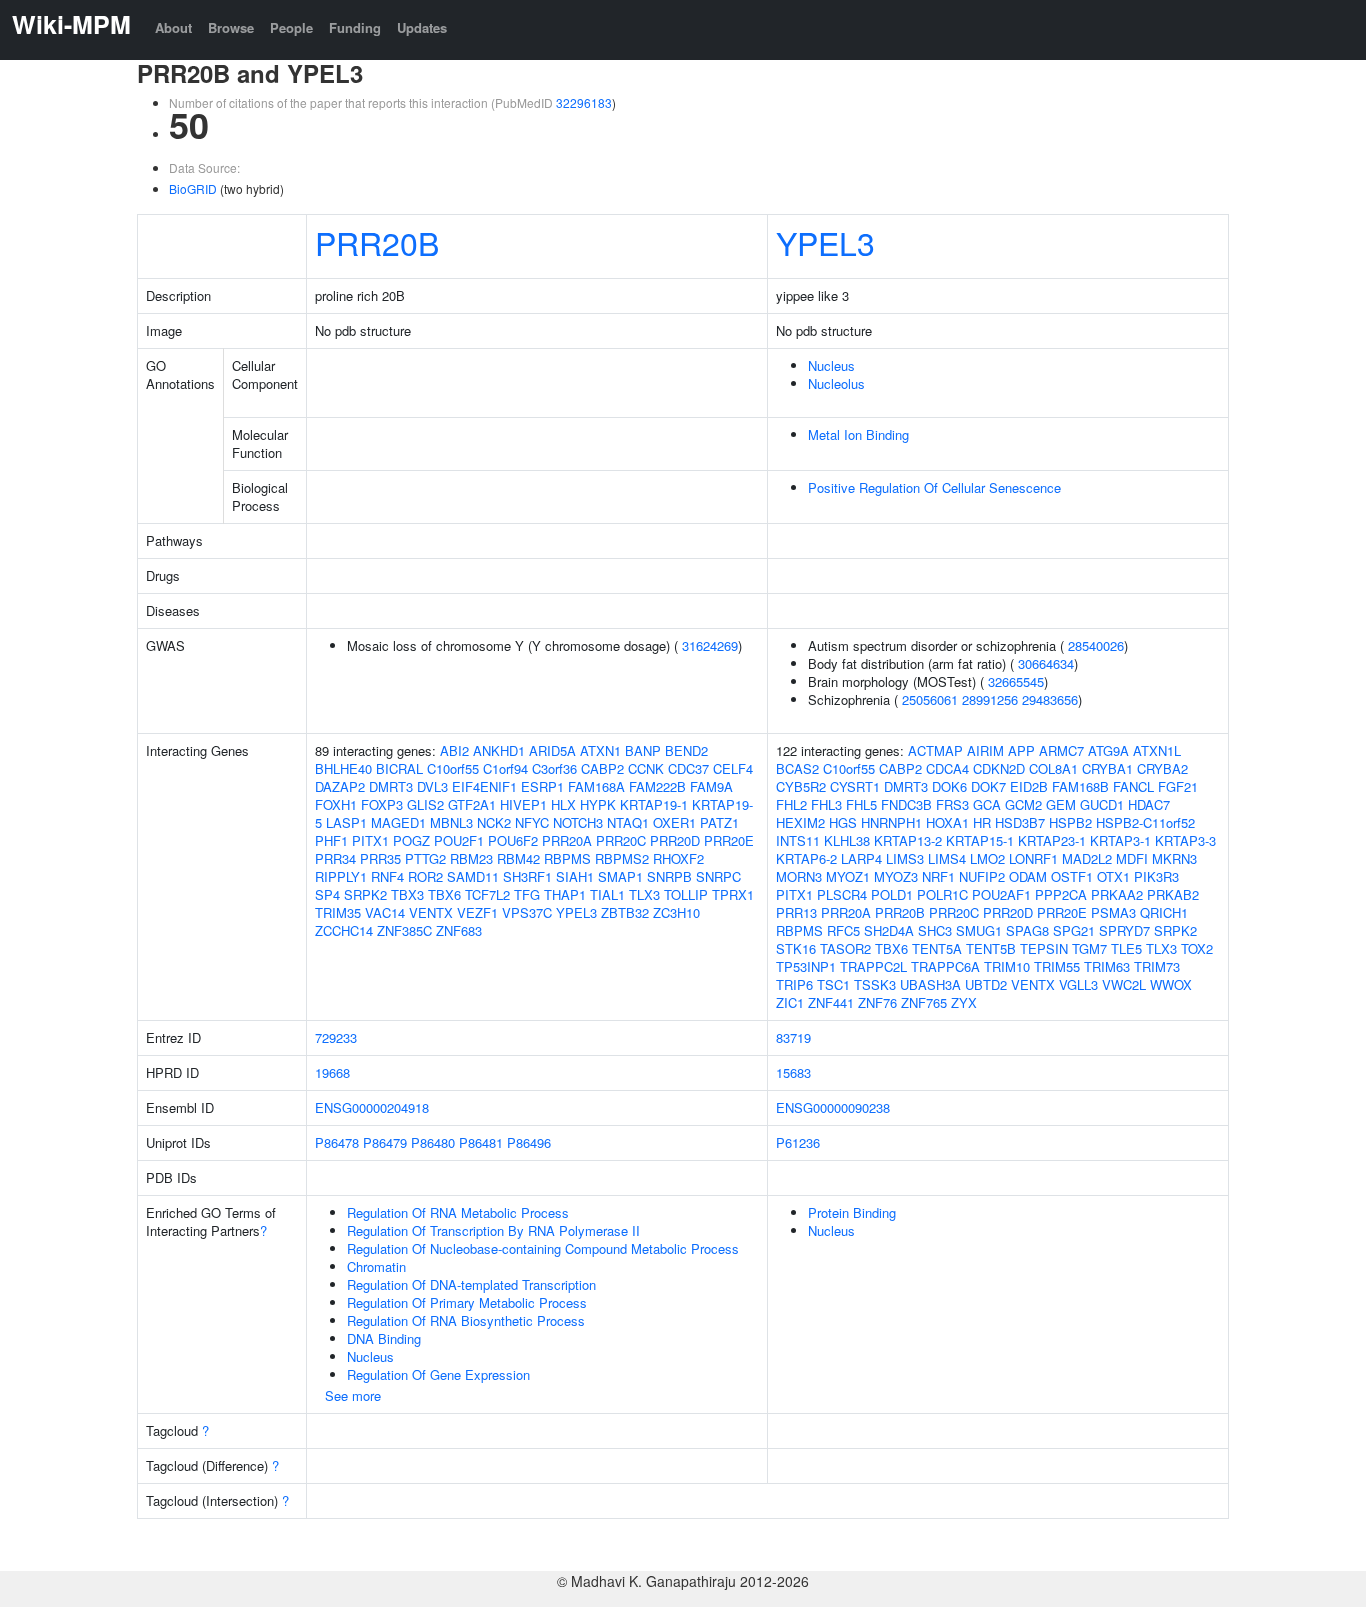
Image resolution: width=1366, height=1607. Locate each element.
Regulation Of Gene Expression (438, 1374)
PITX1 (370, 840)
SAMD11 (473, 876)
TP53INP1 (806, 966)
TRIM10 (1007, 966)
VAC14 (385, 912)
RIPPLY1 (341, 876)
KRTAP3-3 (1185, 840)
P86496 (529, 1142)
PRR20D (675, 840)
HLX (563, 804)
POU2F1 (459, 840)
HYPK (598, 804)
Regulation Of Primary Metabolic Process (467, 1302)
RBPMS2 (622, 858)
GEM (1061, 804)
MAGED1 (398, 822)
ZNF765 (924, 1002)
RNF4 (387, 876)
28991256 (990, 699)
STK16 (796, 948)
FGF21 (1178, 786)
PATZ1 (719, 822)
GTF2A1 (472, 804)
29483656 (1050, 699)
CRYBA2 (1162, 768)
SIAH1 (575, 876)
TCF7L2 (487, 894)
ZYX (964, 1002)
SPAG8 (1027, 930)
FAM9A (711, 786)
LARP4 (861, 858)
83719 (793, 1037)
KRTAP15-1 (980, 840)
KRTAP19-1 (654, 804)
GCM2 (1023, 804)
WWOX (1171, 984)
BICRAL (399, 768)
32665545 (1016, 681)
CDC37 (688, 768)
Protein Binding (852, 1212)
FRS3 (952, 804)
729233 (336, 1037)
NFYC (532, 822)
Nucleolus (836, 383)
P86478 (337, 1142)
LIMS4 (947, 858)
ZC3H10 (676, 912)
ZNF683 (459, 930)
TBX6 (444, 894)
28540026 (1096, 645)
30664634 (1046, 663)
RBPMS (567, 858)
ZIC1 (790, 1002)
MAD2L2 (1087, 858)
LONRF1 (1033, 858)
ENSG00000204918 (372, 1107)
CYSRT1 (855, 786)
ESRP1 (542, 786)
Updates (422, 27)
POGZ (411, 840)
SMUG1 (979, 930)
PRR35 (380, 858)
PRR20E (729, 840)
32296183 (584, 102)
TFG (527, 894)
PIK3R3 (1156, 876)
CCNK (646, 768)
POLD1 (892, 894)
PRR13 (796, 912)
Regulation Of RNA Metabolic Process (458, 1212)
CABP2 (602, 768)
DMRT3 (391, 786)
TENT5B (991, 948)
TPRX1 (733, 894)
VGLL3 (1078, 984)
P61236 (798, 1142)
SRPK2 (365, 894)
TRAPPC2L (873, 966)
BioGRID (193, 188)
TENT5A (937, 948)
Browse (231, 27)
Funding (355, 27)
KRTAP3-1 (1120, 840)
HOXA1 (947, 822)
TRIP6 (794, 984)
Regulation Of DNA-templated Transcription (471, 1284)
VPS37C (527, 912)
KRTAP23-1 (1052, 840)
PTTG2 (425, 858)
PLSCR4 (842, 894)
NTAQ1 (628, 822)
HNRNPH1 (891, 822)
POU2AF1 (1001, 894)
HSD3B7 (1020, 822)
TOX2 (1197, 948)
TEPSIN (1044, 948)
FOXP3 (382, 804)
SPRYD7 (1124, 930)
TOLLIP (686, 894)
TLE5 (1126, 948)
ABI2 (454, 750)
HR (982, 822)
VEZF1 (477, 912)
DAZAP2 (340, 786)
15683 (793, 1072)
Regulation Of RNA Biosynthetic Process (466, 1320)
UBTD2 (986, 984)
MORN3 (799, 876)
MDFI (1132, 858)
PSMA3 (1113, 912)
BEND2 (686, 750)
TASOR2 (845, 948)
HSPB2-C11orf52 (1145, 822)
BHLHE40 (343, 768)
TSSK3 (875, 984)
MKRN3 (1174, 858)
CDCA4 (947, 768)
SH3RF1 (527, 876)
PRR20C (621, 840)
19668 (332, 1072)
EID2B (1029, 786)
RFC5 (843, 930)
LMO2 (987, 858)
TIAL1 (607, 894)
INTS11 (798, 840)
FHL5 (861, 804)
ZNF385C (404, 930)
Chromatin (376, 1266)
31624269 (710, 645)
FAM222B (657, 786)
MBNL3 (451, 822)
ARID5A (552, 750)
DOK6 (949, 786)
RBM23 (471, 858)
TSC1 (833, 984)
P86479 (385, 1142)
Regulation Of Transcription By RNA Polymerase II (493, 1230)
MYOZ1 (848, 876)
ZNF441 (831, 1002)
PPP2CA (1061, 894)
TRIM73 (1157, 966)
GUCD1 (1102, 804)
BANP (643, 750)
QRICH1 (1164, 912)
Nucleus (831, 365)
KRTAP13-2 (908, 840)
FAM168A (596, 786)
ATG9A (1108, 750)
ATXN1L (1157, 750)
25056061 (930, 699)
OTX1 (1113, 876)
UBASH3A (930, 984)
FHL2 (791, 804)
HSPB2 (1070, 822)
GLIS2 (425, 804)
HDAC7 (1149, 804)
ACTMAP (935, 750)
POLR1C (942, 894)
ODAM (1028, 876)
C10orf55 (453, 768)
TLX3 (644, 894)
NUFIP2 (982, 876)
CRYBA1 (1107, 768)
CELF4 (733, 768)
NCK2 (494, 822)
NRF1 (938, 876)
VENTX (431, 912)
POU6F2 (513, 840)
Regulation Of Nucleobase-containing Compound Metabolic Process (543, 1248)
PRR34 (335, 858)
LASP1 (346, 822)
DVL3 (432, 786)
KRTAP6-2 (806, 858)
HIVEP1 (523, 804)
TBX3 (407, 894)
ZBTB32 (625, 912)
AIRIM (985, 750)
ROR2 (425, 876)
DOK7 (988, 786)
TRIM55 (1057, 966)
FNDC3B (906, 804)
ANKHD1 (499, 750)
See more (353, 1395)
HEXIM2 (800, 822)
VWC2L (1124, 984)
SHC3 (935, 930)
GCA (987, 804)
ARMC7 (1061, 750)
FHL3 (826, 804)
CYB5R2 (801, 786)
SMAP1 (620, 876)
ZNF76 (877, 1002)
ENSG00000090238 (833, 1107)
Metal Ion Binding (858, 434)
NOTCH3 (578, 822)
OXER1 (674, 822)
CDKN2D (999, 768)
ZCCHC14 (344, 930)
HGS (843, 822)
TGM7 (1089, 948)
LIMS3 (905, 858)
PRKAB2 (1173, 894)
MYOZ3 (896, 876)
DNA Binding (384, 1338)
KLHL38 (847, 840)
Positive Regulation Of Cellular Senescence (934, 487)
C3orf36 (554, 768)
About (173, 27)
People (291, 27)
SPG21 (1074, 930)
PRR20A (567, 840)
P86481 (481, 1142)
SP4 (327, 894)
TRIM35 (338, 912)
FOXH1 (336, 804)
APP (1021, 750)
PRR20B (377, 242)
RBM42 (518, 858)
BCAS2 (797, 768)
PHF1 (331, 840)
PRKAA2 (1117, 894)
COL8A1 (1053, 768)
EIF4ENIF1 (484, 786)
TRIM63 (1107, 966)
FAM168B (1080, 786)
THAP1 (565, 894)
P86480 (433, 1142)
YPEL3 (825, 242)
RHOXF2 (678, 858)
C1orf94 (505, 768)
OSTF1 (1072, 876)
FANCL (1133, 786)
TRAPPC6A (945, 966)
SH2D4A (889, 930)
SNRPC (718, 876)
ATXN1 (600, 750)
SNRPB (669, 876)
